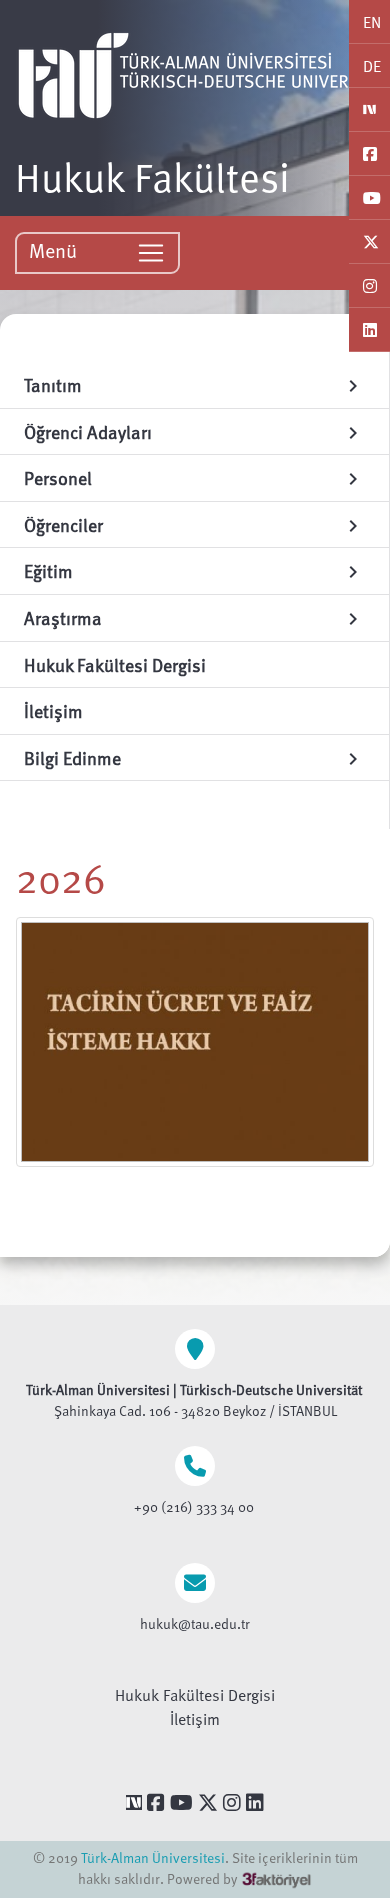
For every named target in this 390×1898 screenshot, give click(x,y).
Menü (55, 250)
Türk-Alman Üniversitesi (153, 1857)
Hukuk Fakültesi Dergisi (195, 1695)
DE (372, 66)
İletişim (195, 1719)
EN (372, 22)
